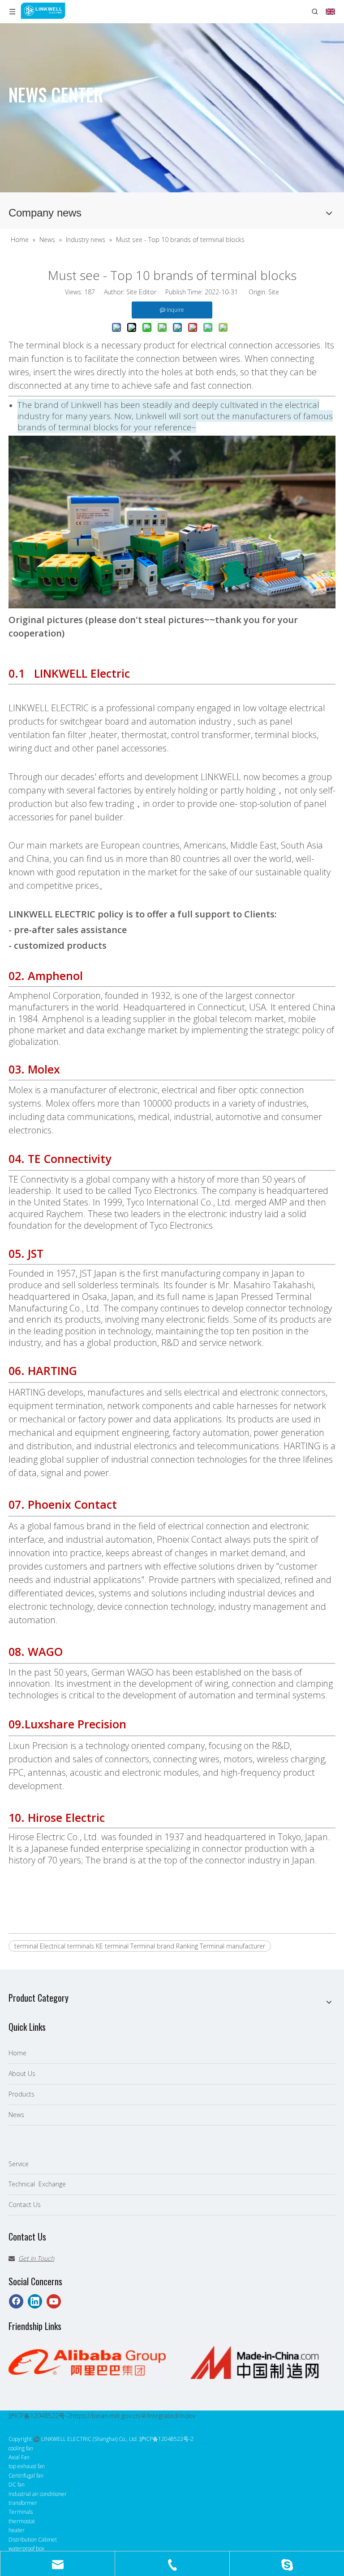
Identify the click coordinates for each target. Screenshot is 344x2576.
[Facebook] (16, 2301)
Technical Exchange (37, 2184)
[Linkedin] (35, 2301)
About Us (22, 2073)
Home (17, 2053)
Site (274, 292)
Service (19, 2164)
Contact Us (25, 2205)
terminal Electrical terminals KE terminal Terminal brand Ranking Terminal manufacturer (140, 1946)
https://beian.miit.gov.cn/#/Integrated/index (133, 2416)
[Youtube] (54, 2301)
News (16, 2115)
